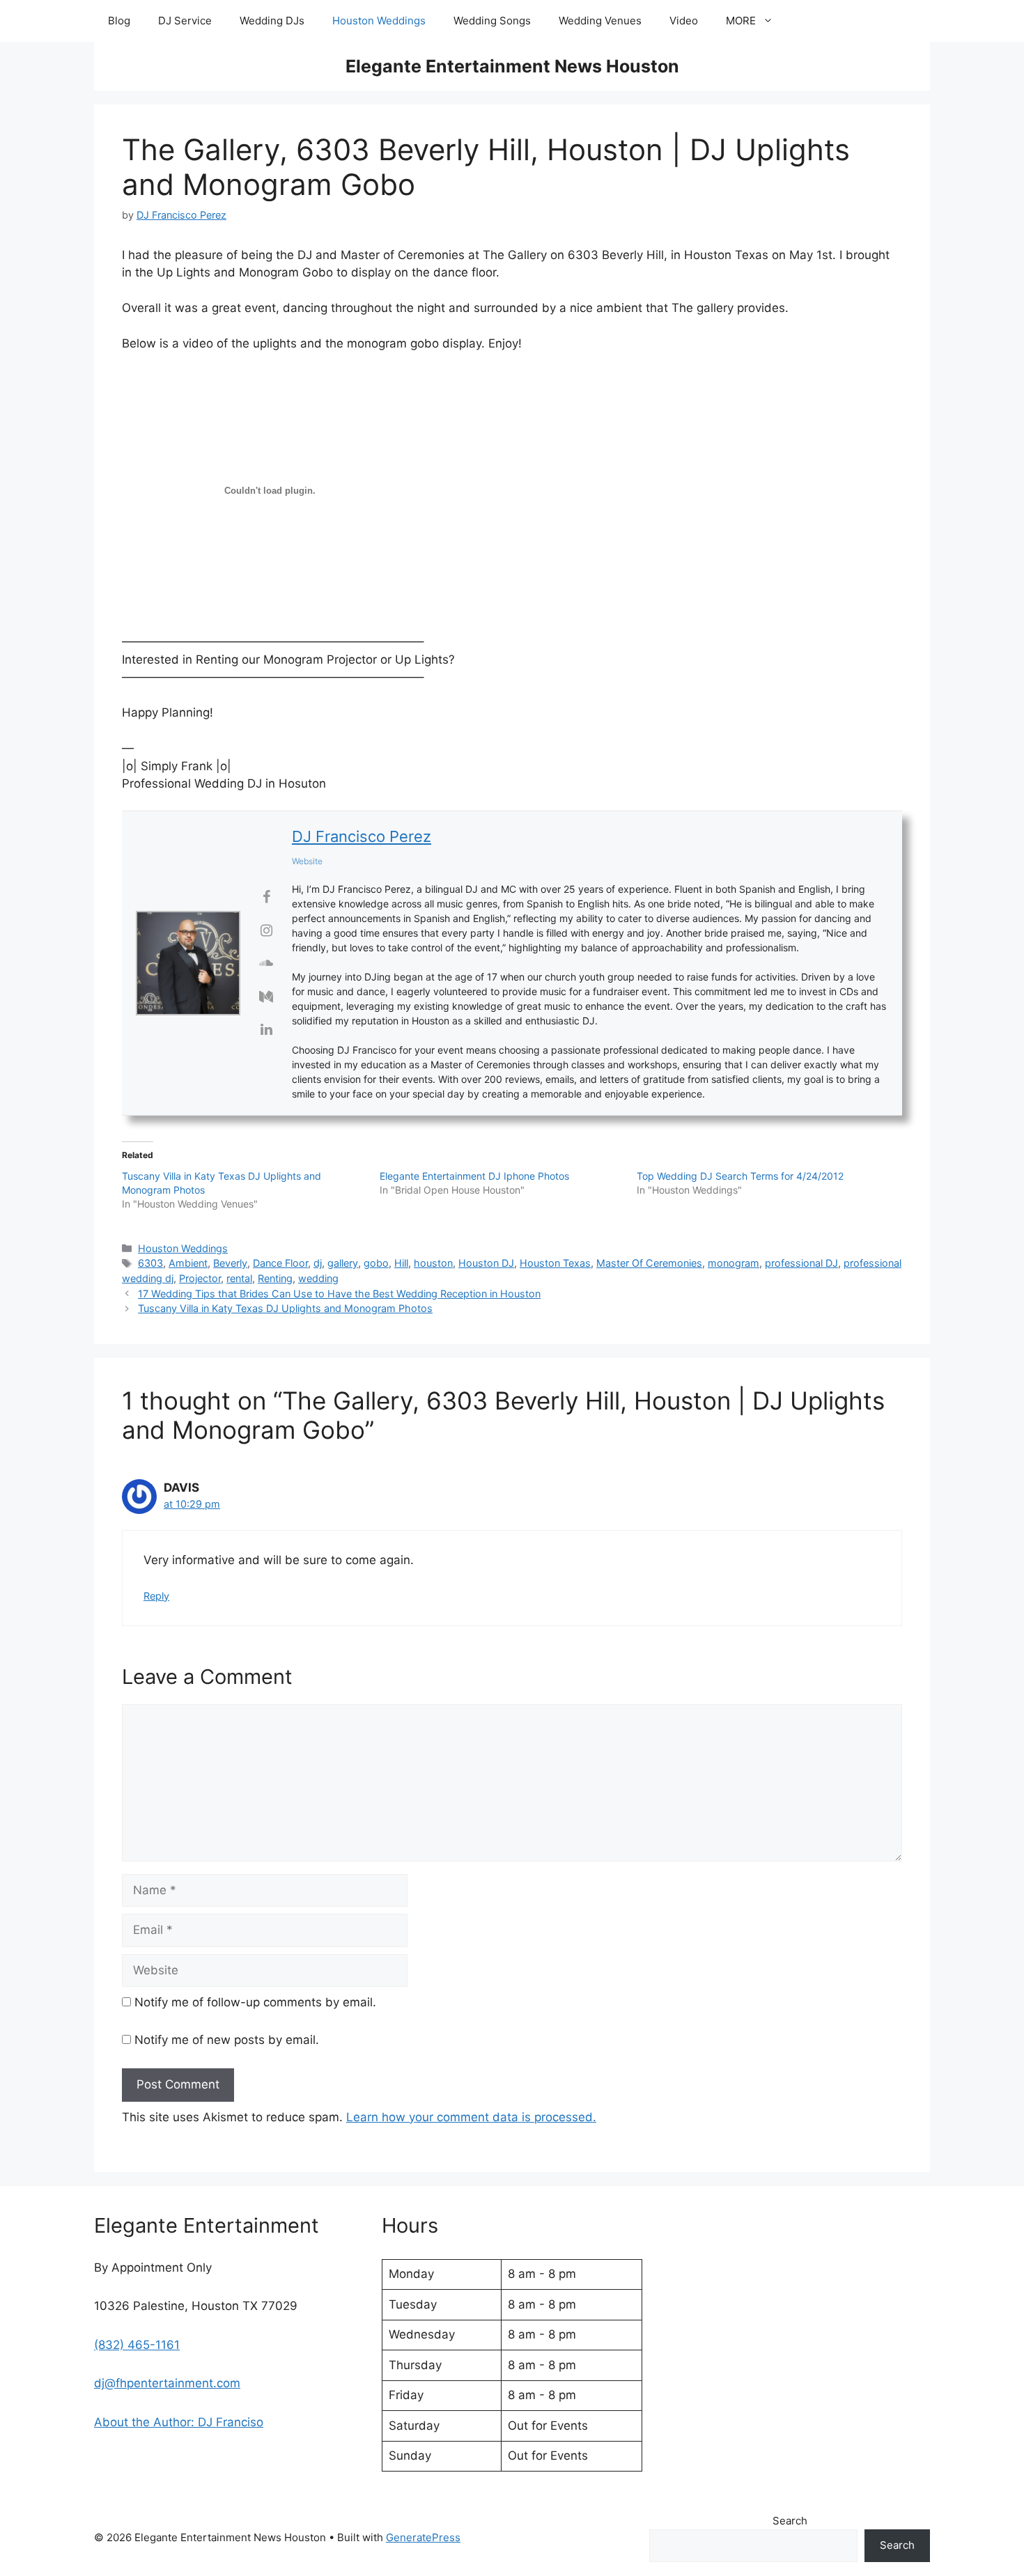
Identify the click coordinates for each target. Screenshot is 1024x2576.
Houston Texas (555, 1263)
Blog (119, 21)
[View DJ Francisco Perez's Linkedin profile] (266, 1029)
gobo (376, 1263)
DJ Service (185, 21)
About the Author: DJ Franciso (179, 2422)
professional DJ (801, 1263)
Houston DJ (486, 1263)
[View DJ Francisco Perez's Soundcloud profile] (266, 963)
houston (433, 1263)
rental (239, 1278)
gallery (343, 1263)
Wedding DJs (272, 21)
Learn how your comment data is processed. (471, 2117)
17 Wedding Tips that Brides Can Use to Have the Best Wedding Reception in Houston (339, 1294)
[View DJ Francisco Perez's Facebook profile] (266, 897)
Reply (156, 1596)
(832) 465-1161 (137, 2345)
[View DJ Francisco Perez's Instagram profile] (266, 930)
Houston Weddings (379, 21)
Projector (200, 1278)
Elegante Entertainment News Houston (512, 66)
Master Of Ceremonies (649, 1263)
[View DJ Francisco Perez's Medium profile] (266, 997)
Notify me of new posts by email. (227, 2040)
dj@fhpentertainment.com (167, 2383)
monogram (734, 1263)
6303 (150, 1263)
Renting (275, 1278)
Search (790, 2521)
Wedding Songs (492, 21)
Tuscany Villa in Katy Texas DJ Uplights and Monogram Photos (285, 1308)
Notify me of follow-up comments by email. (255, 2002)
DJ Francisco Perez (362, 836)
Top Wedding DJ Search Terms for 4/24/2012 (740, 1176)
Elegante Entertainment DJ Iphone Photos (474, 1176)
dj (318, 1263)
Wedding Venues (600, 21)
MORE (741, 21)
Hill (401, 1263)
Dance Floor (280, 1263)
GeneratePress (423, 2537)
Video (684, 21)
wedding (318, 1278)
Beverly (230, 1263)
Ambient (188, 1263)
